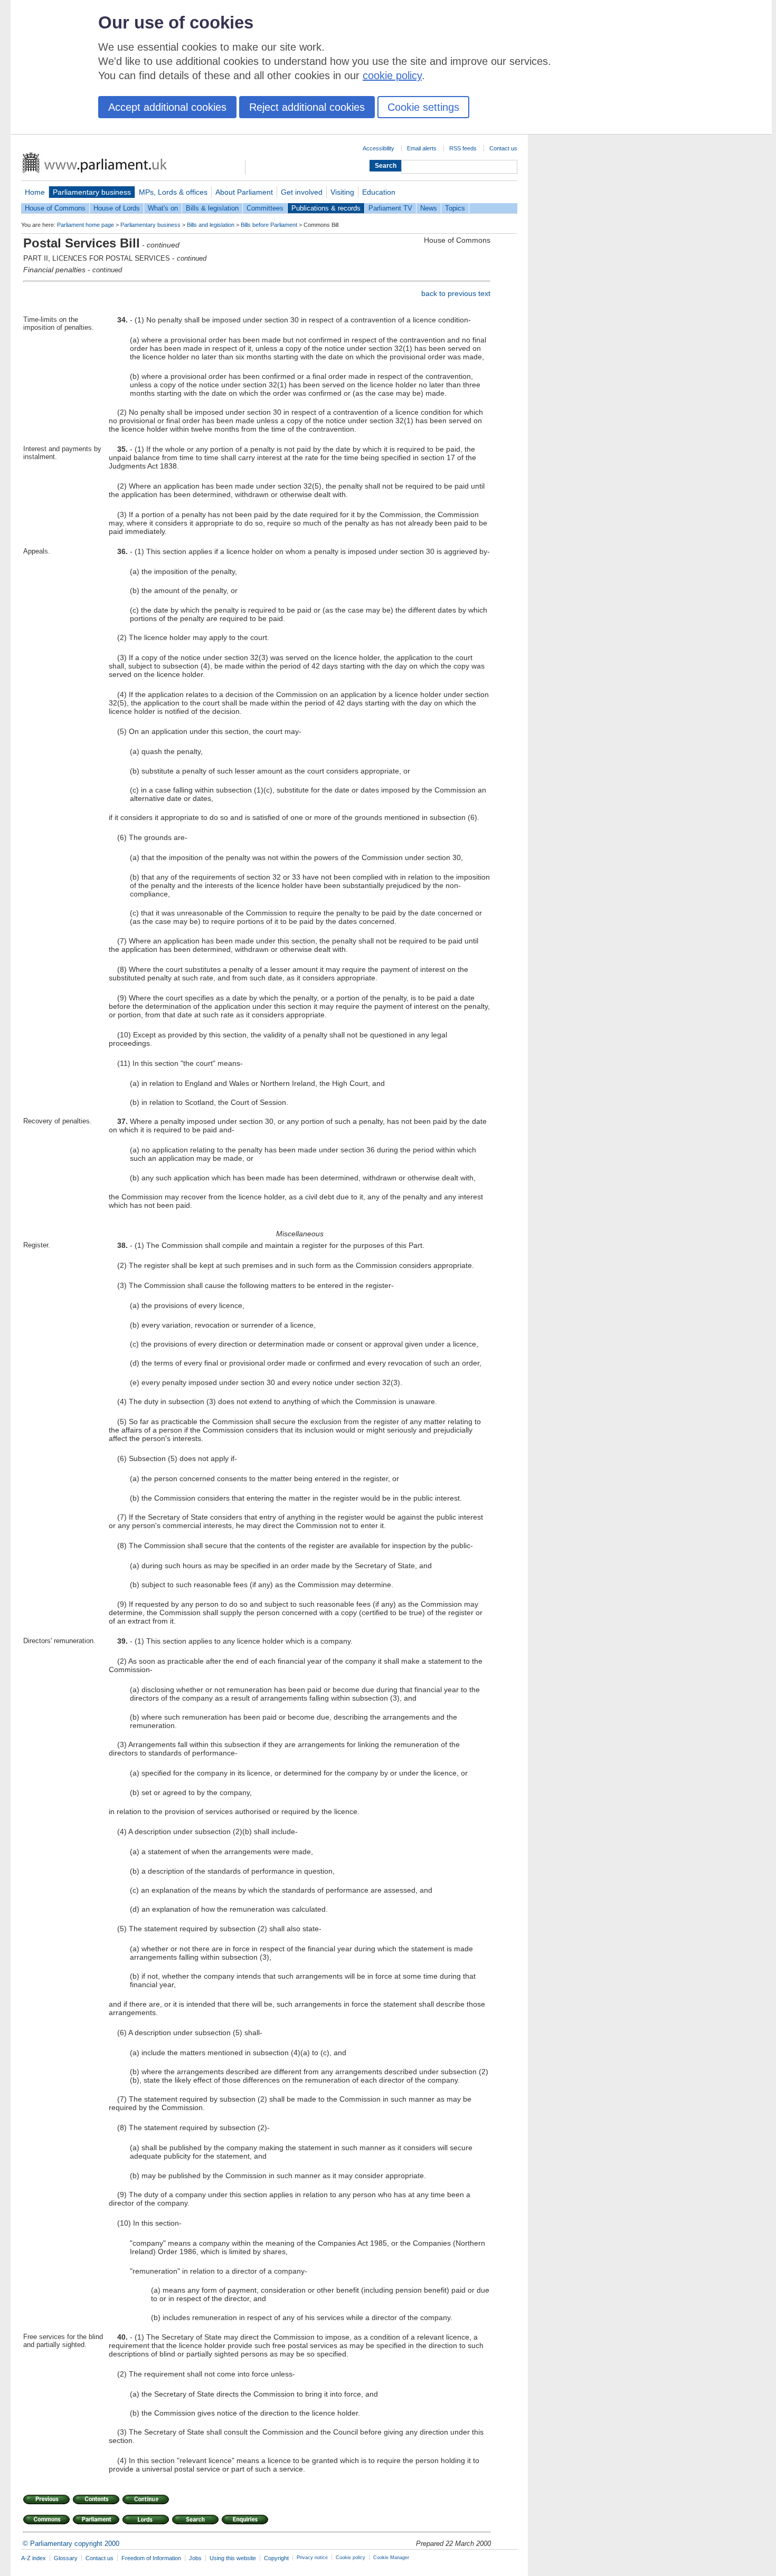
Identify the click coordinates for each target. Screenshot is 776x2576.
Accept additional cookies (167, 107)
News (429, 208)
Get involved (302, 192)
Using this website (233, 2558)
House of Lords (117, 208)
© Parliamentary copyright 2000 (71, 2544)
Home (35, 192)
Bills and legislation (211, 225)
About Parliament (244, 192)
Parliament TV (390, 208)
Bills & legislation (212, 208)
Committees (265, 208)
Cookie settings (423, 107)
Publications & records (326, 208)
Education (379, 192)
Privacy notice (312, 2558)
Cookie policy (351, 2558)
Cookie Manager (391, 2558)
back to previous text (456, 293)
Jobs (195, 2558)
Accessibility (378, 148)
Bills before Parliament (269, 225)
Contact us (503, 148)
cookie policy (392, 75)
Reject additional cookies (307, 107)
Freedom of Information (151, 2558)
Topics (455, 208)
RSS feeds (463, 148)
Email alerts (422, 148)
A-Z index (34, 2558)
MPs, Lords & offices (173, 192)
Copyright (276, 2558)
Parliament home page (86, 225)
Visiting (342, 192)
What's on (163, 208)
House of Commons (55, 208)
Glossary (66, 2558)
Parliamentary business (92, 192)
